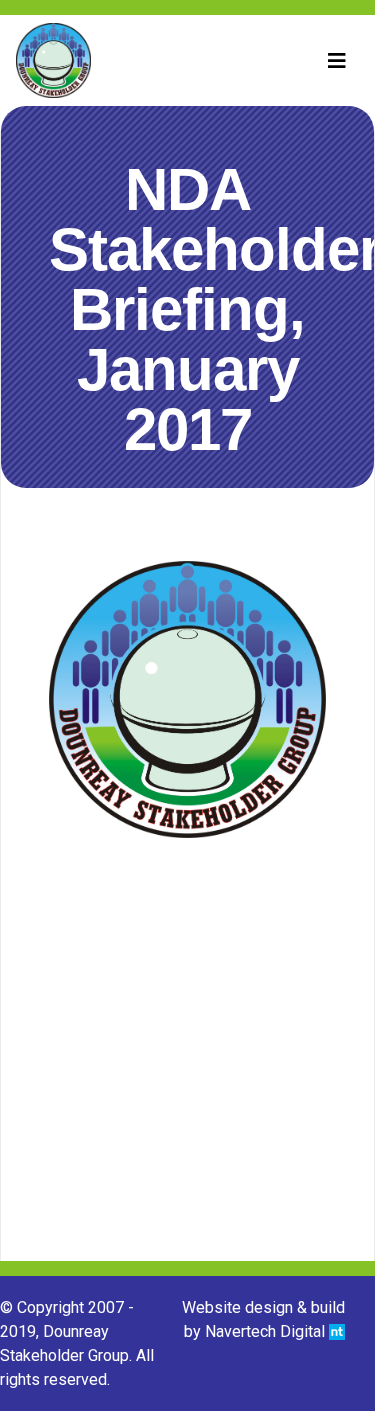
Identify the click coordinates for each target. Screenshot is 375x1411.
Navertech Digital (267, 1331)
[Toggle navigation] (337, 61)
